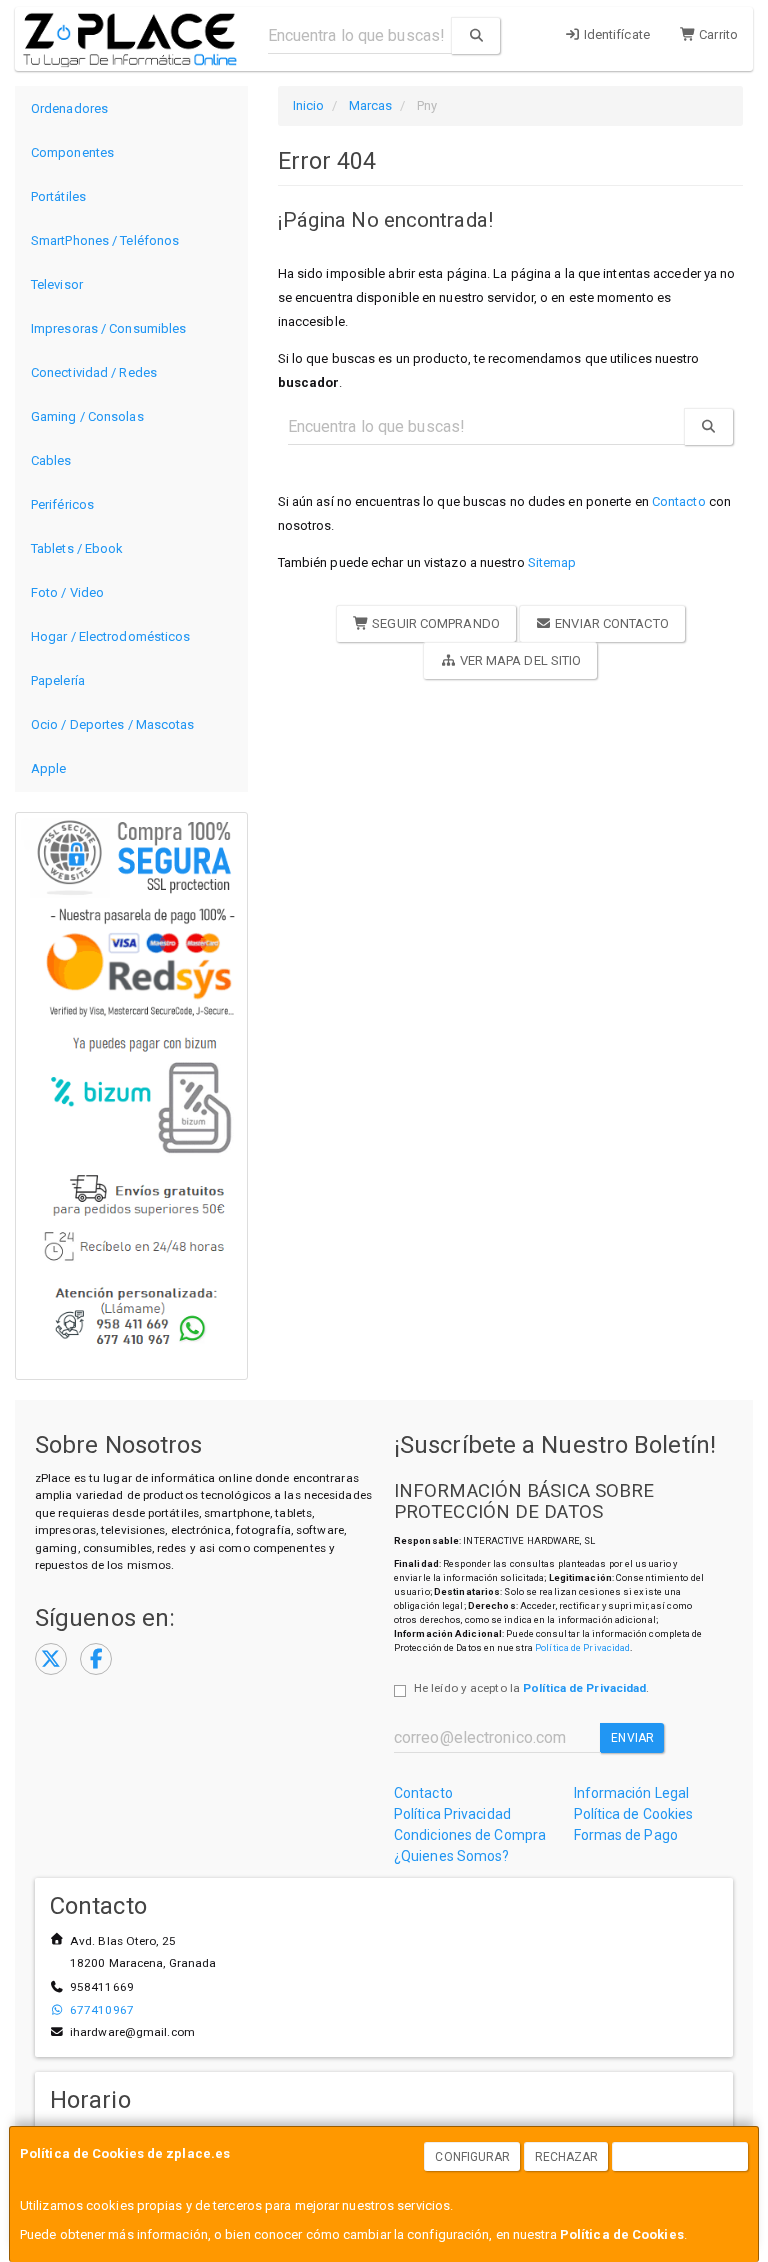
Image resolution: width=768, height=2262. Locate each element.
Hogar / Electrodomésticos (111, 636)
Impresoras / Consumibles (108, 328)
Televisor (57, 284)
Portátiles (58, 196)
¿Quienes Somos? (452, 1856)
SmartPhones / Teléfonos (105, 240)
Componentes (72, 152)
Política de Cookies (622, 2234)
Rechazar (567, 2157)
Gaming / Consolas (87, 416)
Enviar (632, 1738)
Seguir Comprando (434, 623)
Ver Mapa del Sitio (518, 660)
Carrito (717, 34)
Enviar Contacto (610, 623)
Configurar (472, 2157)
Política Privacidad (452, 1814)
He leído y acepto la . (531, 1688)
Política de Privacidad (582, 1647)
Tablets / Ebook (77, 548)
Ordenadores (69, 108)
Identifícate (615, 34)
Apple (49, 768)
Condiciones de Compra (470, 1835)
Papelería (58, 680)
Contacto (679, 501)
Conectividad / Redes (94, 372)
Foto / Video (67, 592)
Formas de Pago (626, 1835)
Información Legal (632, 1793)
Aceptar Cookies (681, 2157)
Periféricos (62, 504)
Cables (51, 460)
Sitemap (552, 562)
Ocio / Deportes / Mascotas (113, 724)
